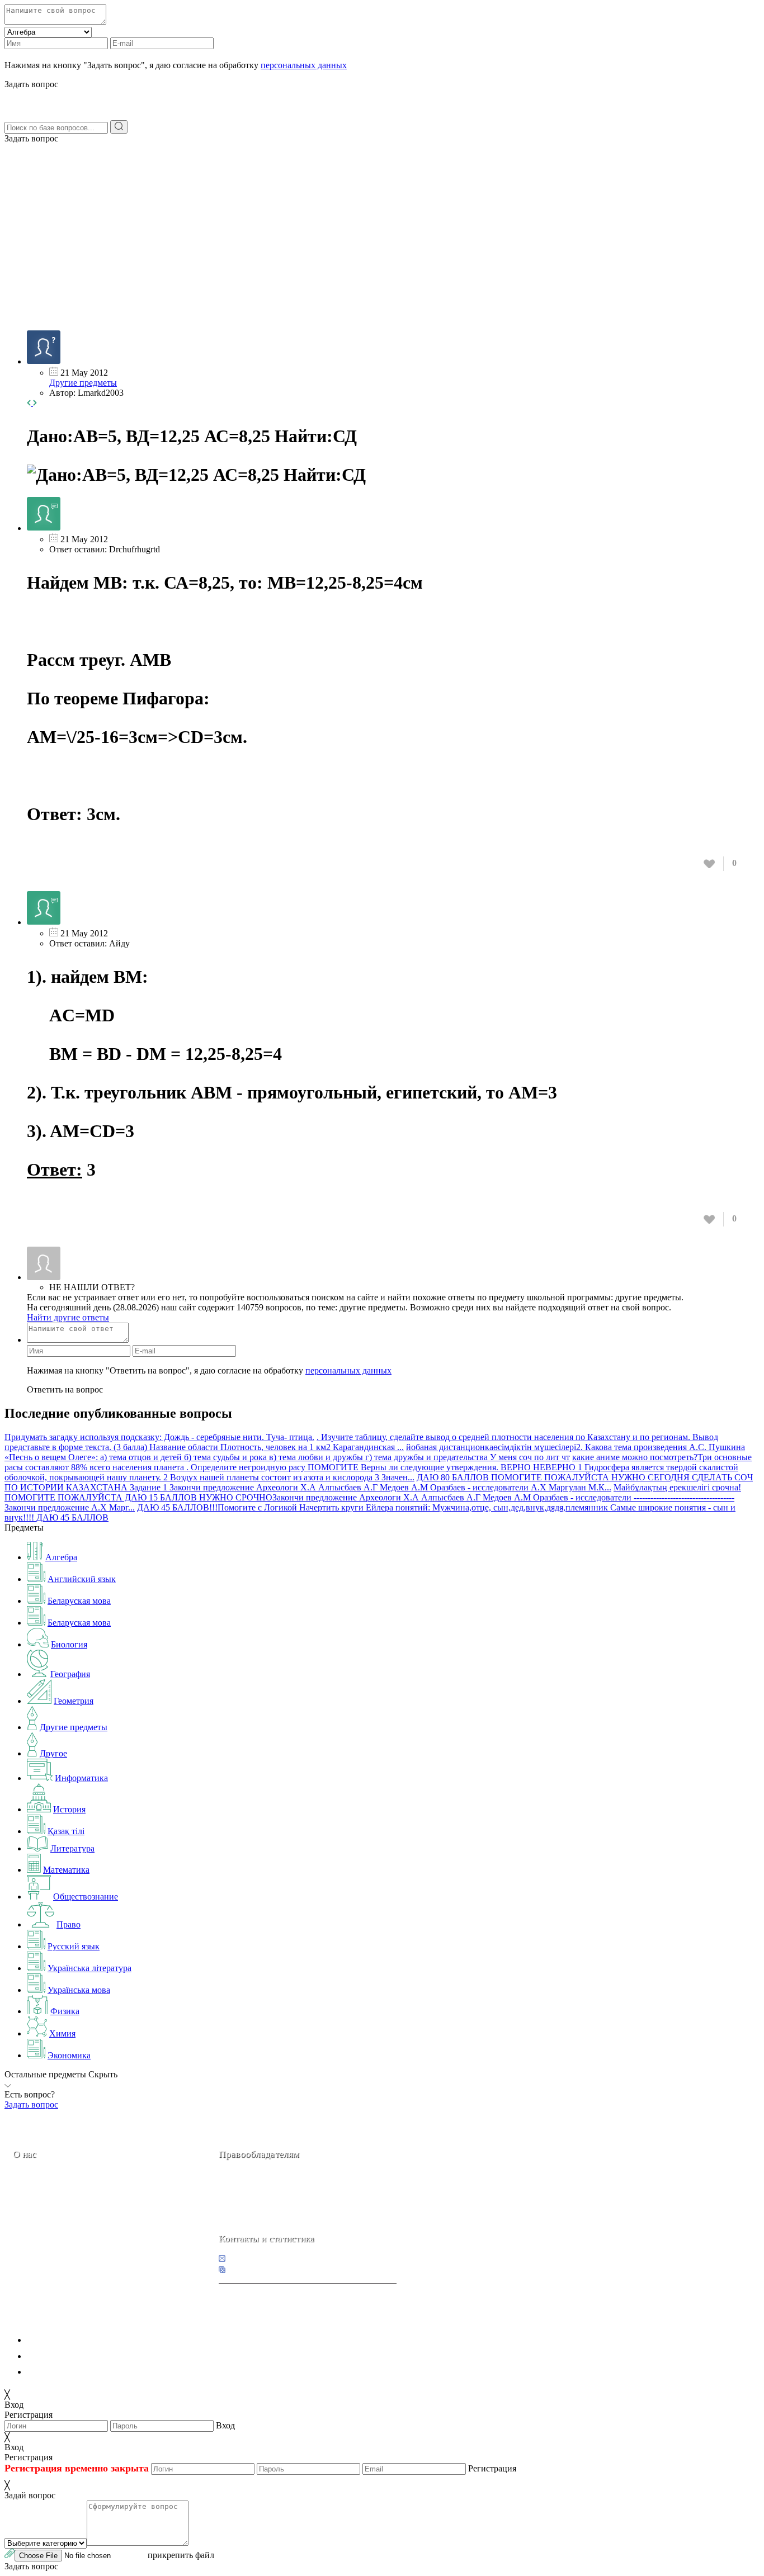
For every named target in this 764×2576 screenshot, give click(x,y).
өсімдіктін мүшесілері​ (535, 1447)
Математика (66, 1870)
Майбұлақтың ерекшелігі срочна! (677, 1487)
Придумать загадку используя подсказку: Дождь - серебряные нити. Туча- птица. (159, 1437)
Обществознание (86, 1897)
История (69, 1809)
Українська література (89, 1968)
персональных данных (304, 65)
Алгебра (61, 1557)
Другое (53, 1753)
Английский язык (82, 1579)
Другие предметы (83, 383)
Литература (72, 1848)
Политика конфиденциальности (88, 2340)
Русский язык (74, 1946)
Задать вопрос (31, 138)
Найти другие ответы (68, 1317)
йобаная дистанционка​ (450, 1447)
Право (69, 1924)
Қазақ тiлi (66, 1831)
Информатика (81, 1778)
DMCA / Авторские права (76, 2356)
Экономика (69, 2055)
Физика (65, 2011)
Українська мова (79, 1990)
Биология (69, 1644)
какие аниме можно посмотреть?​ (635, 1457)
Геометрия (74, 1701)
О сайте (83, 2233)
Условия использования (72, 2372)
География (70, 1674)
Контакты (51, 2233)
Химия (62, 2033)
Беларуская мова (79, 1601)
